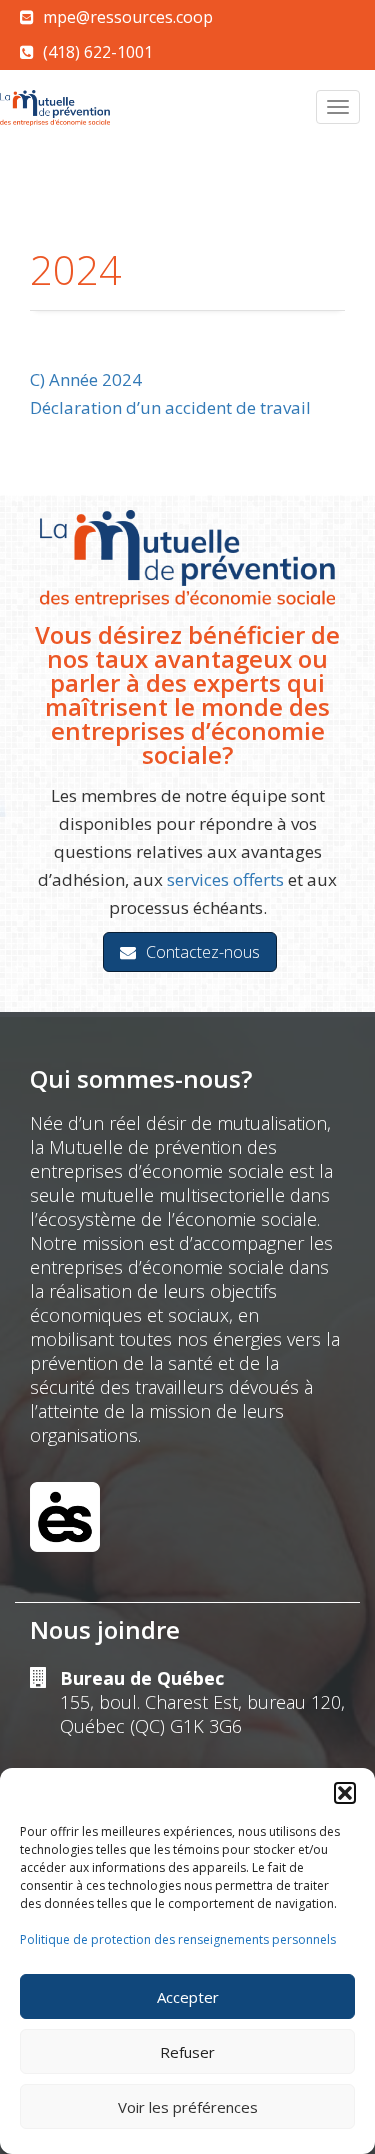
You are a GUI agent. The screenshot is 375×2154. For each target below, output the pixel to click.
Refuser (187, 2052)
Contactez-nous (203, 952)
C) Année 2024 (86, 379)
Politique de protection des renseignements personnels (178, 1939)
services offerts (225, 879)
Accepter (188, 1997)
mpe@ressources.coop (128, 17)
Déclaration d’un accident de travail (170, 407)
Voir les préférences (188, 2107)
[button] (345, 1793)
